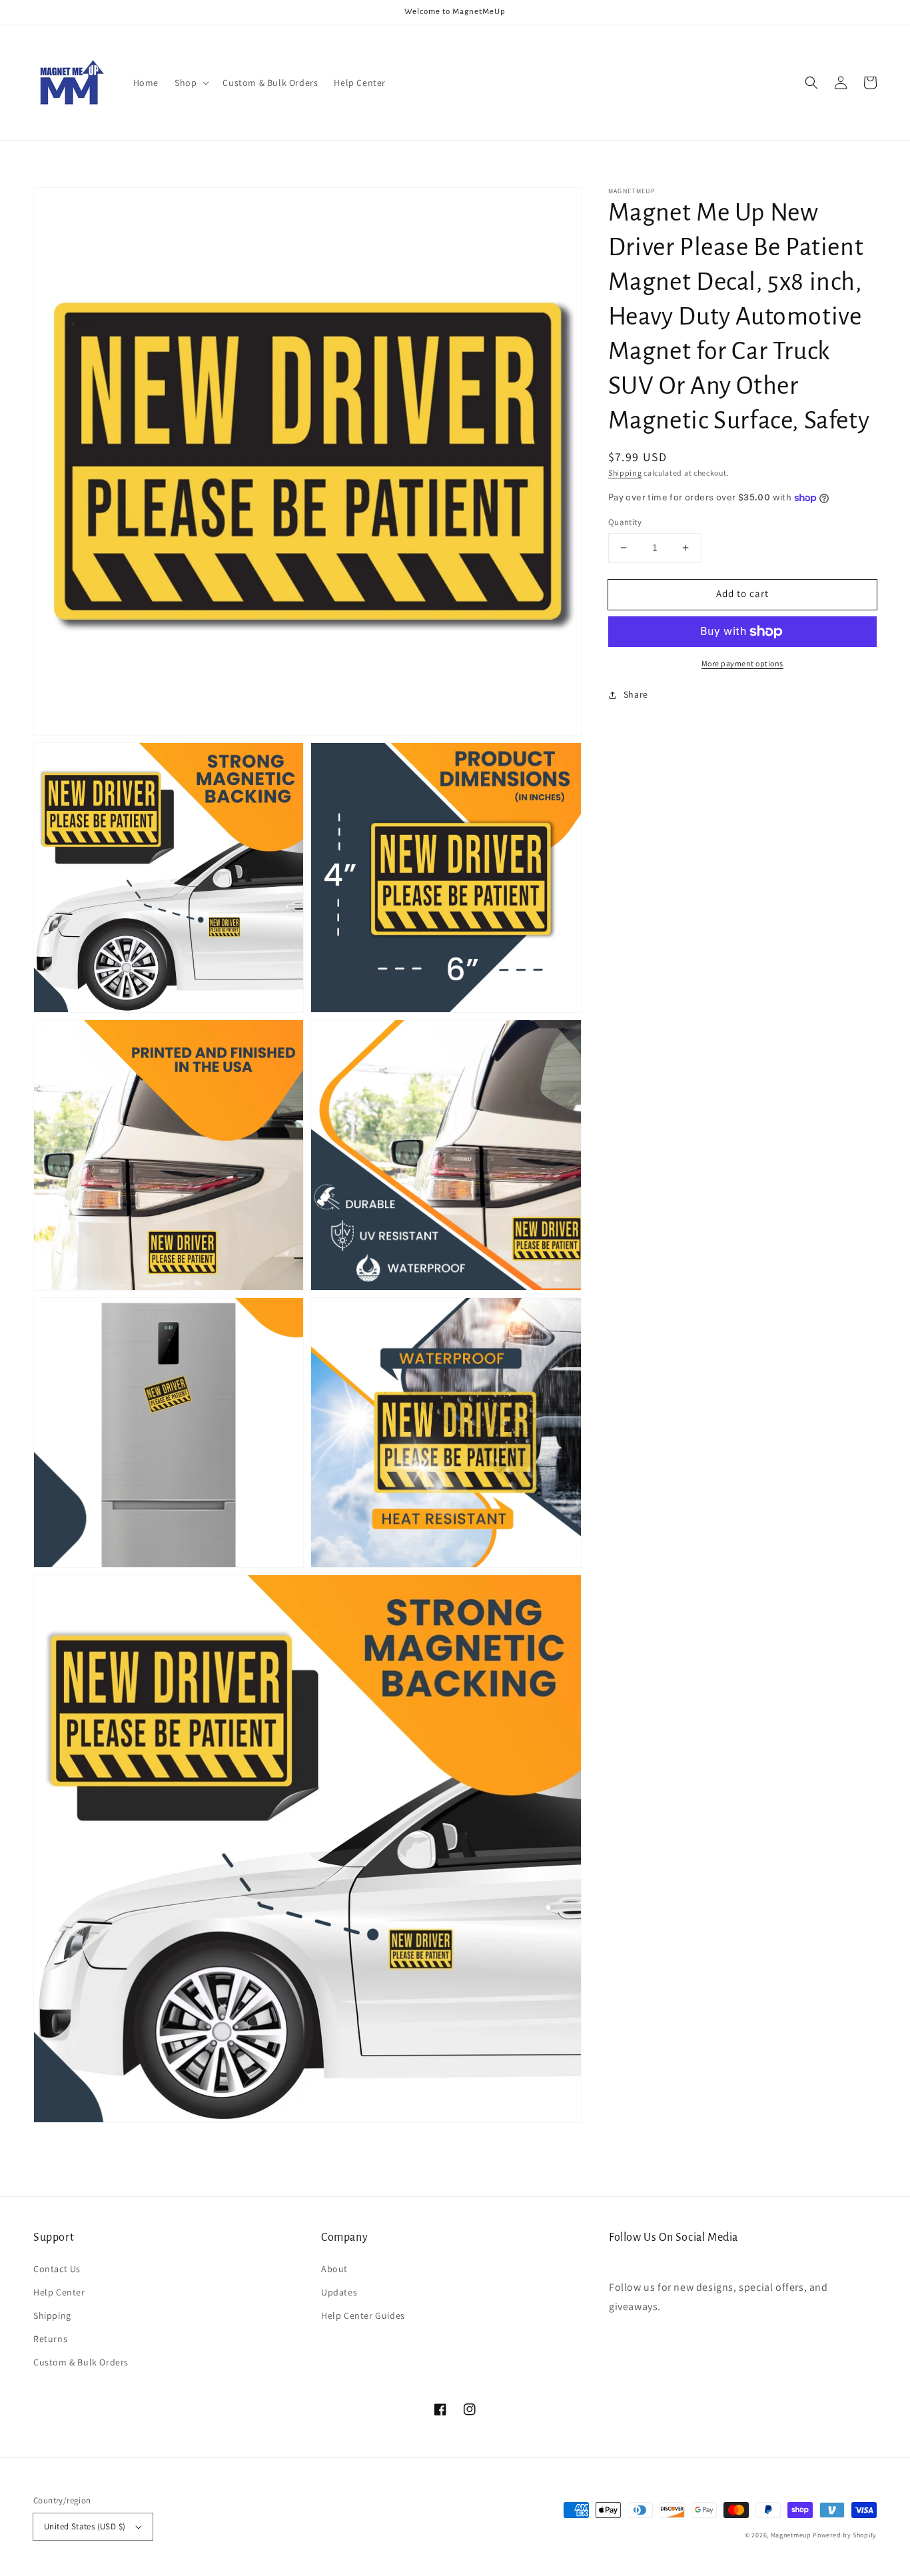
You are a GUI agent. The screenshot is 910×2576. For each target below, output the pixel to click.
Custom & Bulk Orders (81, 2362)
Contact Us (57, 2269)
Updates (339, 2292)
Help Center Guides (363, 2315)
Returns (50, 2339)
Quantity (625, 522)
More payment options (742, 663)
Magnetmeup (791, 2535)
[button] (191, 83)
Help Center (59, 2292)
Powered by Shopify (845, 2535)
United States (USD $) (85, 2526)
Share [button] (636, 694)
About (334, 2269)
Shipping (625, 473)
